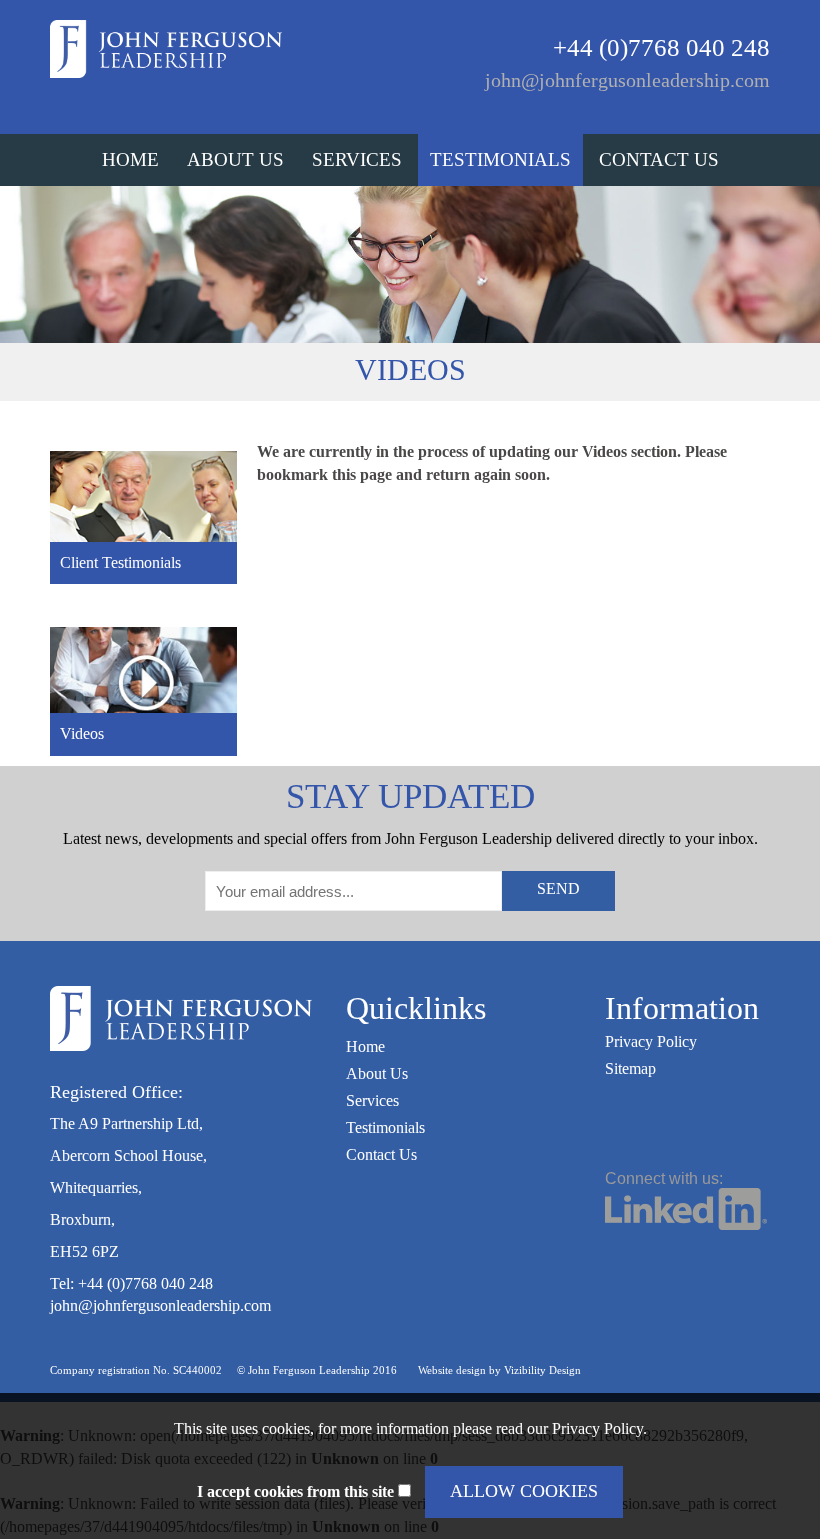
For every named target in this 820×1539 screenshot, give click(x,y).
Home (130, 159)
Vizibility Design (542, 1370)
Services (357, 159)
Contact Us (659, 159)
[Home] (166, 47)
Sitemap (630, 1068)
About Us (235, 159)
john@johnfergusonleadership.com (627, 80)
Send (558, 888)
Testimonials (500, 159)
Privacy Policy (651, 1041)
